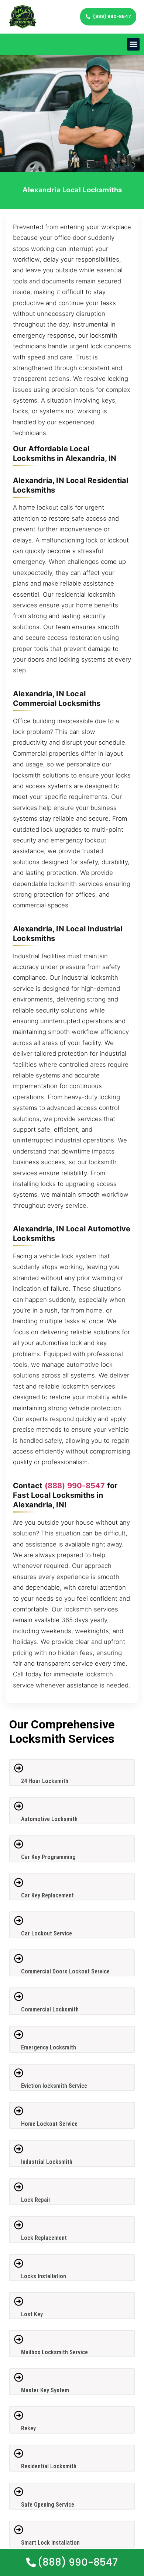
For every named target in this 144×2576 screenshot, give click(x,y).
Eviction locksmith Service (54, 2086)
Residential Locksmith (49, 2466)
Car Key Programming (48, 1857)
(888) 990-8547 (75, 1486)
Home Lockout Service (49, 2124)
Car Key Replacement (47, 1895)
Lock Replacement (44, 2238)
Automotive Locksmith (49, 1819)
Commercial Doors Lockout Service (65, 1971)
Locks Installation (44, 2276)
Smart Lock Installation (50, 2543)
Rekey (28, 2428)
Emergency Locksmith (49, 2047)
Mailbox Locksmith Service (54, 2352)
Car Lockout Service (47, 1933)
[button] (133, 44)
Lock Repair (36, 2200)
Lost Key (32, 2314)
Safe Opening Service (48, 2505)
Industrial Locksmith (47, 2162)
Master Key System (45, 2390)
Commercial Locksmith (50, 2009)
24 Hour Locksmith (45, 1781)
